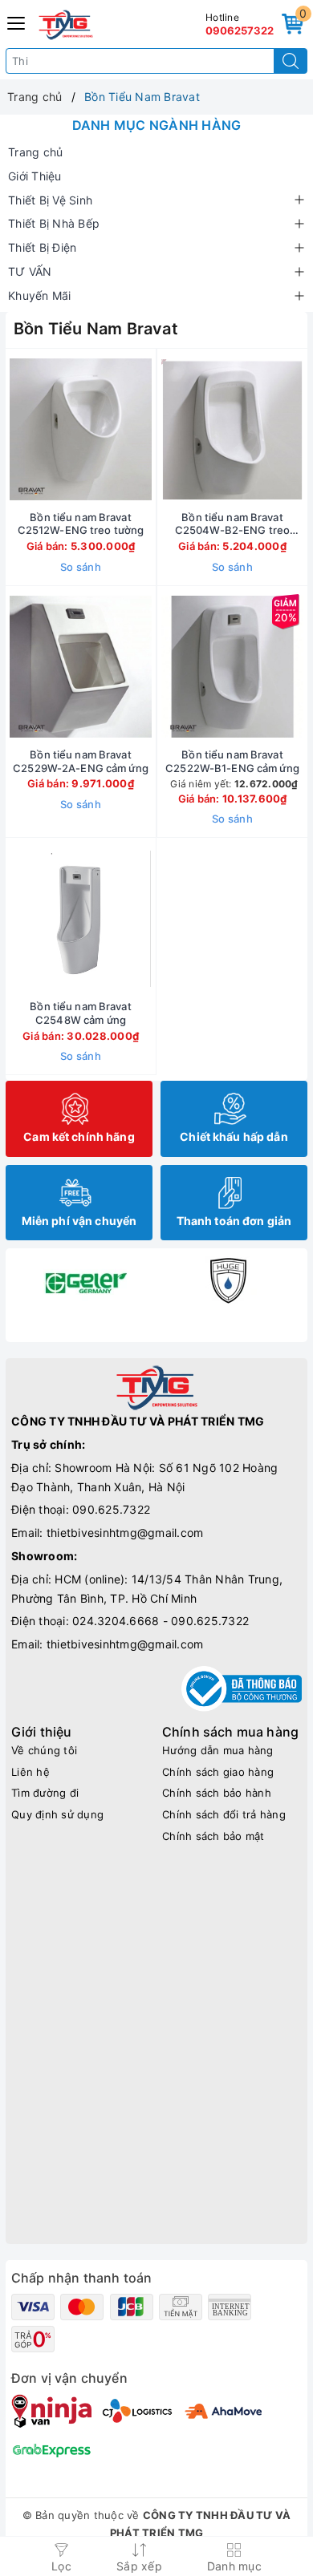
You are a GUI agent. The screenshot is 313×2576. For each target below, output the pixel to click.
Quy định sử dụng (57, 1814)
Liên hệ (30, 1772)
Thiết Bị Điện (42, 247)
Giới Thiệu (35, 176)
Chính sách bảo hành (217, 1793)
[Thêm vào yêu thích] (41, 430)
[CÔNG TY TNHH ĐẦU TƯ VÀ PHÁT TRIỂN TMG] (66, 25)
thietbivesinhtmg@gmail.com (125, 1533)
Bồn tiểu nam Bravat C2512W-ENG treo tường (81, 524)
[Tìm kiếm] (291, 61)
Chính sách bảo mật (213, 1836)
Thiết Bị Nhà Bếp (54, 223)
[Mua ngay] (157, 430)
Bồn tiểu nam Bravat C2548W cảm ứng (80, 1013)
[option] (85, 1280)
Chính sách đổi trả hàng (224, 1814)
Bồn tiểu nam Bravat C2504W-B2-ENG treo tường (232, 524)
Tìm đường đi (45, 1793)
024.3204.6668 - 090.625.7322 (161, 1621)
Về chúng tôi (44, 1750)
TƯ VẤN (30, 271)
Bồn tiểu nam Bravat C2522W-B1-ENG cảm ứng (232, 761)
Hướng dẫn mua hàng (218, 1750)
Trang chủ (35, 152)
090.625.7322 (111, 1509)
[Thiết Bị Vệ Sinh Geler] (85, 1280)
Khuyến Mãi (40, 295)
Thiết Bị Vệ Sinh (50, 200)
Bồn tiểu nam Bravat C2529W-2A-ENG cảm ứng (81, 761)
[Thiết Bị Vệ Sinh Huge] (228, 1280)
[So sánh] (156, 919)
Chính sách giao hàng (218, 1772)
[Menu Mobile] (17, 21)
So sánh (81, 567)
